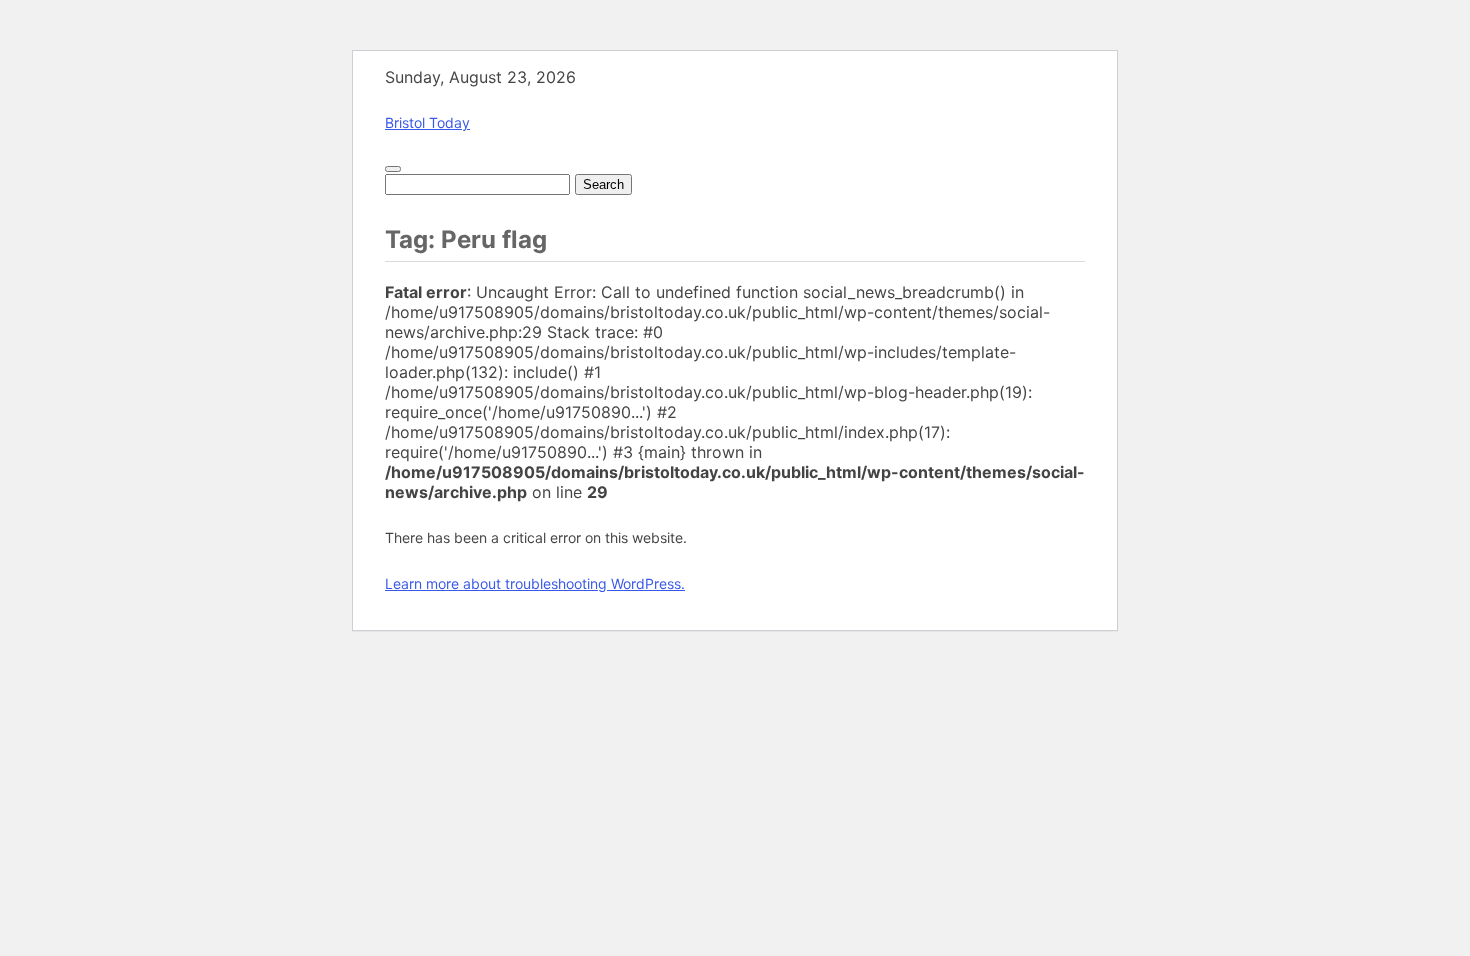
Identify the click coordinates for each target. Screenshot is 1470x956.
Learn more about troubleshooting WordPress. (535, 583)
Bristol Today (427, 122)
